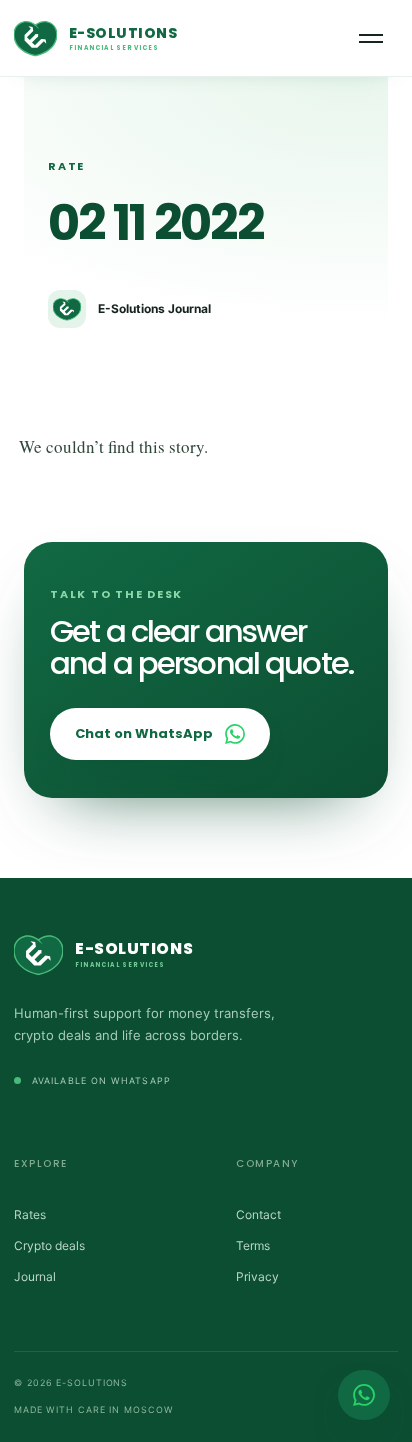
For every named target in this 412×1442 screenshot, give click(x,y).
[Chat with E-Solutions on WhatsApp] (364, 1395)
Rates (30, 1214)
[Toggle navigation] (371, 38)
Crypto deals (49, 1245)
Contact (258, 1214)
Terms (253, 1245)
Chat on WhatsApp (144, 733)
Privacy (257, 1276)
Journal (35, 1276)
